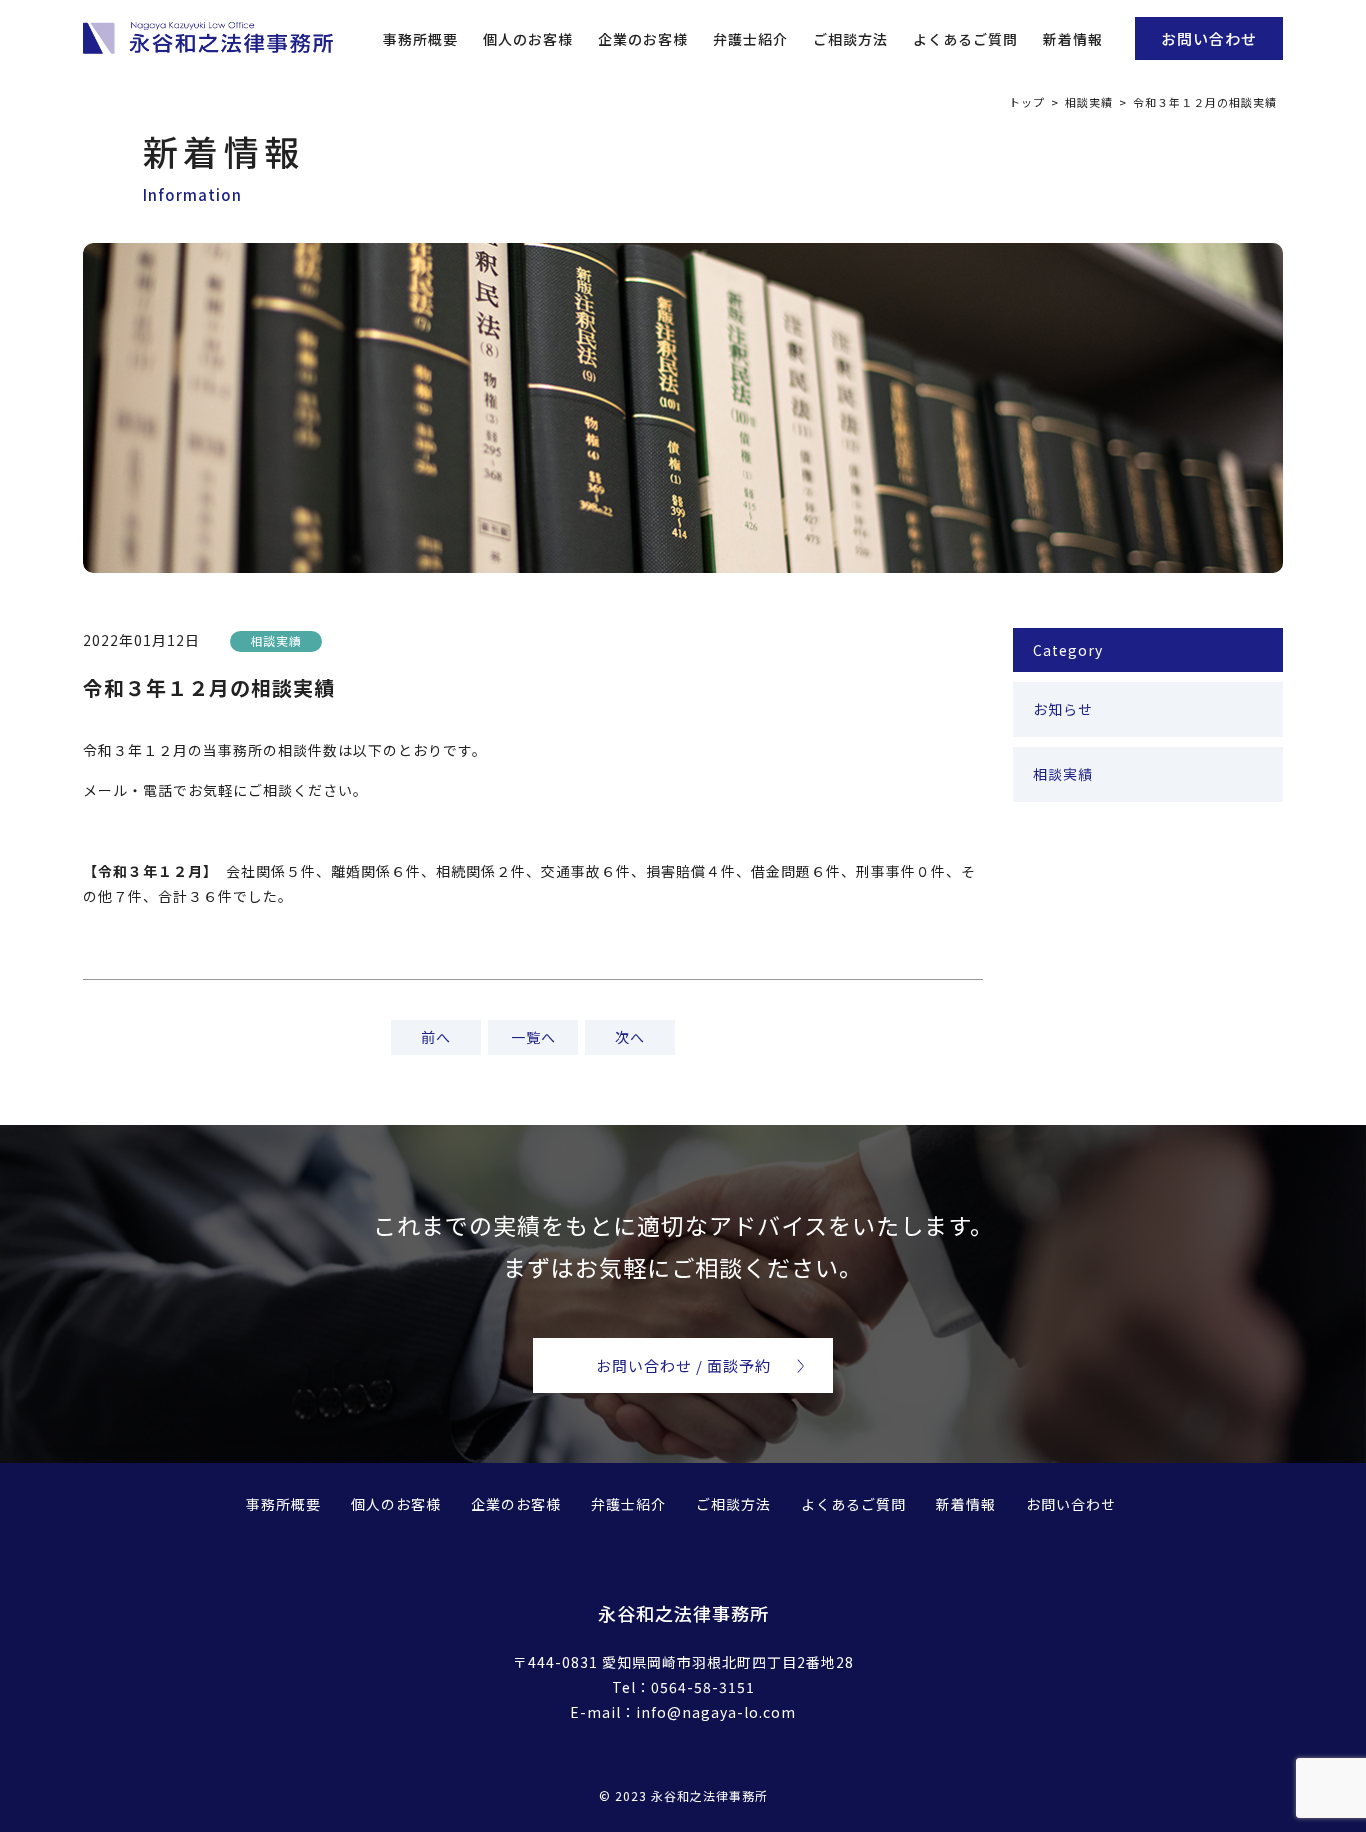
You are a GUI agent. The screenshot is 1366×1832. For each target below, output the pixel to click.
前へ (436, 1037)
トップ (1027, 102)
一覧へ (533, 1037)
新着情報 (1073, 39)
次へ (630, 1037)
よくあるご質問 (965, 39)
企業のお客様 (643, 39)
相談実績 (1089, 102)
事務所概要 (420, 39)
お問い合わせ (1209, 38)
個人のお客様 (528, 39)
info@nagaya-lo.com (716, 1712)
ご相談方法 (850, 39)
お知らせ (1063, 709)
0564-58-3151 (703, 1687)
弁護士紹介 (750, 39)
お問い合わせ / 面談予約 (683, 1365)
